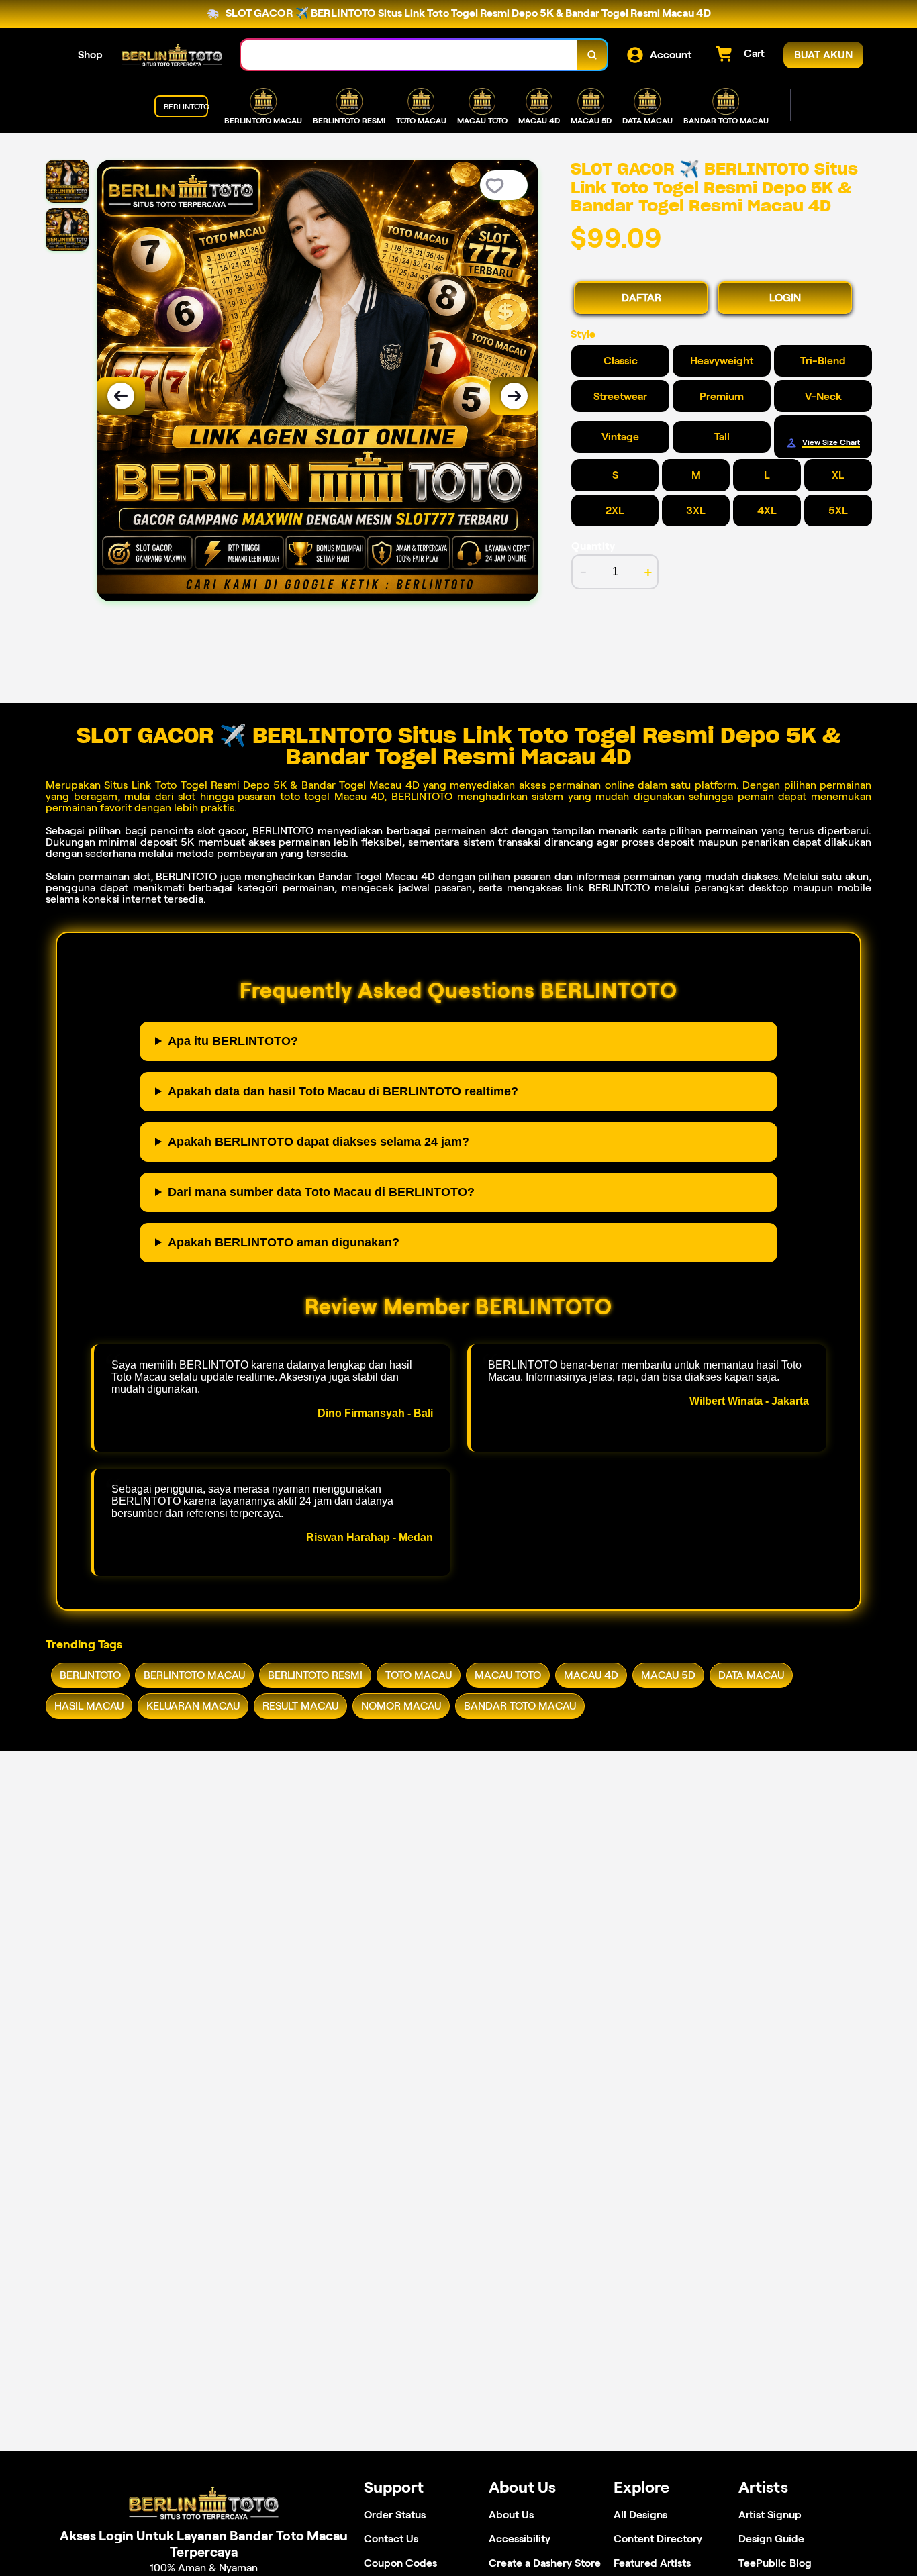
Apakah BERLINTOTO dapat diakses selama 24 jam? (319, 1142)
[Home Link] (172, 55)
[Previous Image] (121, 396)
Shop (90, 55)
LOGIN (785, 298)
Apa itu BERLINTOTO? (233, 1041)
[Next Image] (514, 396)
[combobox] (409, 55)
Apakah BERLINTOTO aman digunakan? (284, 1242)
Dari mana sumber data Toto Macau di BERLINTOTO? (321, 1192)
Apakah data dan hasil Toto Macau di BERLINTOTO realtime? (343, 1091)
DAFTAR (641, 298)
